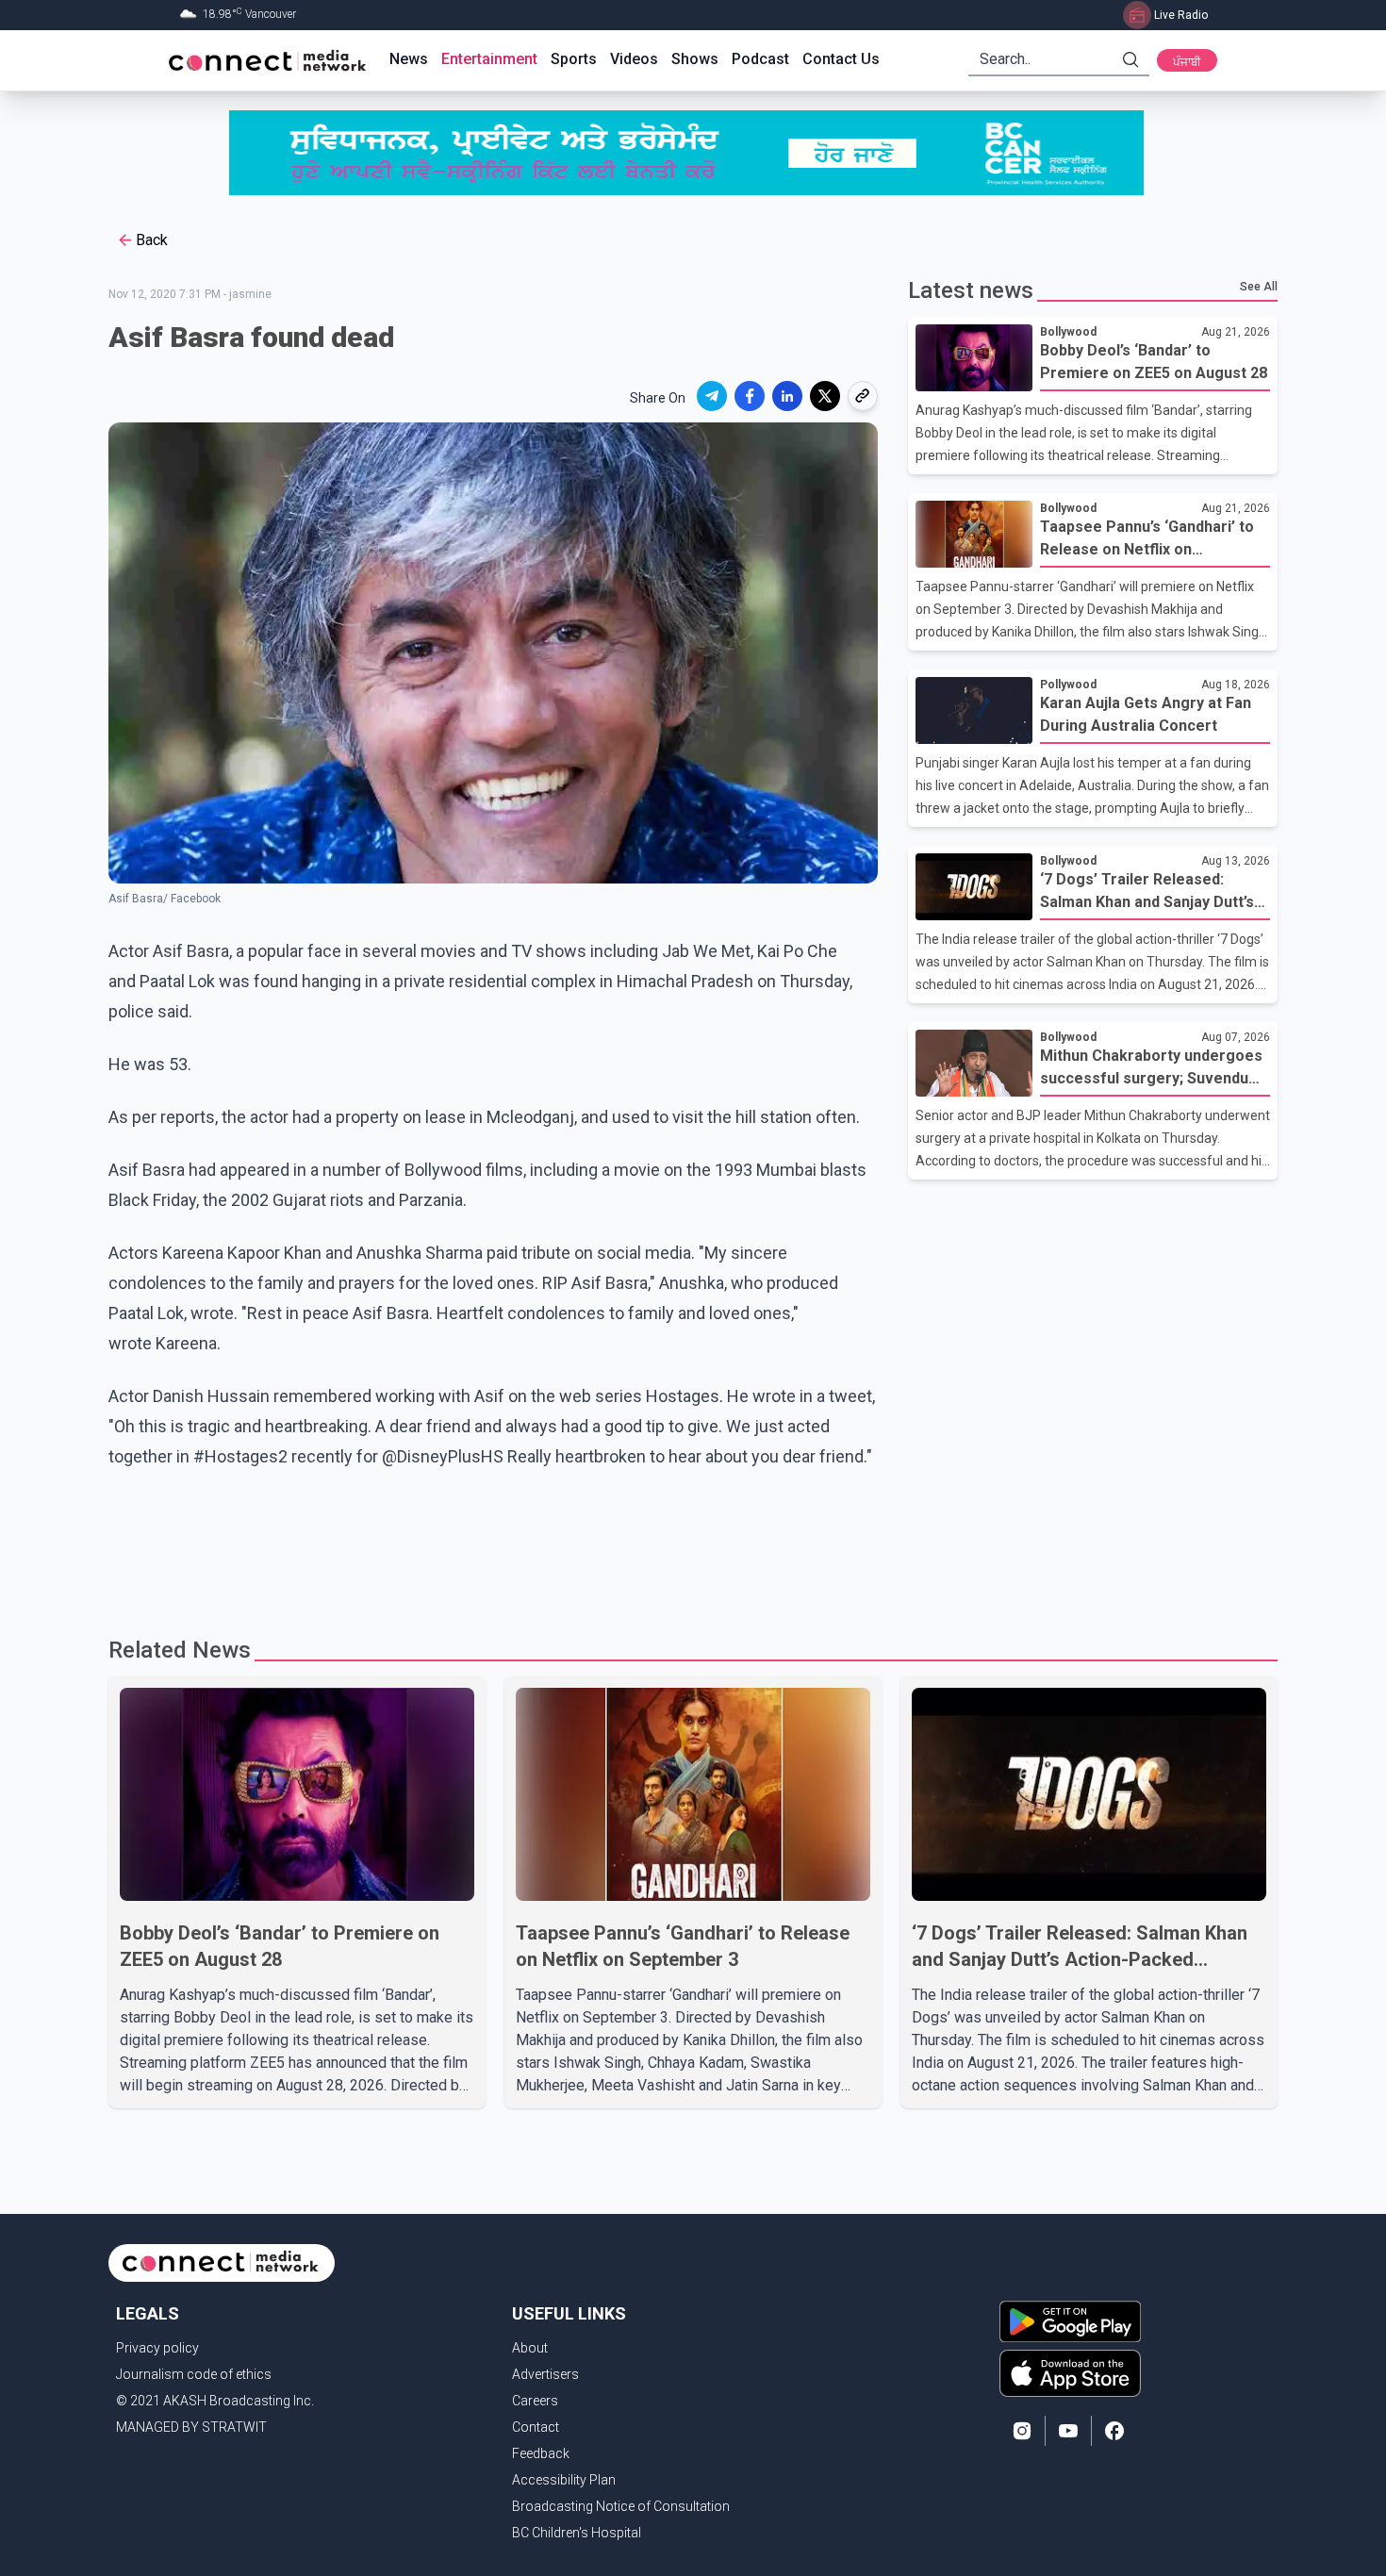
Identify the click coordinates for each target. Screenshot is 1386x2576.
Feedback (541, 2453)
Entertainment (489, 59)
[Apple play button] (1070, 2373)
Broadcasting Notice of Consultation (621, 2506)
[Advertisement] (686, 1556)
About (530, 2348)
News (409, 59)
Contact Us (841, 59)
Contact (536, 2427)
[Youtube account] (1068, 2431)
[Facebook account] (1114, 2431)
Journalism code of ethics (194, 2374)
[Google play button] (1070, 2321)
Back (152, 240)
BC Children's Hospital (577, 2533)
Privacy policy (157, 2348)
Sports (574, 59)
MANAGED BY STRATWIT (191, 2427)
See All (1259, 287)
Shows (695, 59)
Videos (634, 59)
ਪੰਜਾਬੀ (1187, 62)
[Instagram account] (1022, 2431)
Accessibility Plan (564, 2480)
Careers (535, 2401)
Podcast (760, 59)
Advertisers (545, 2374)
